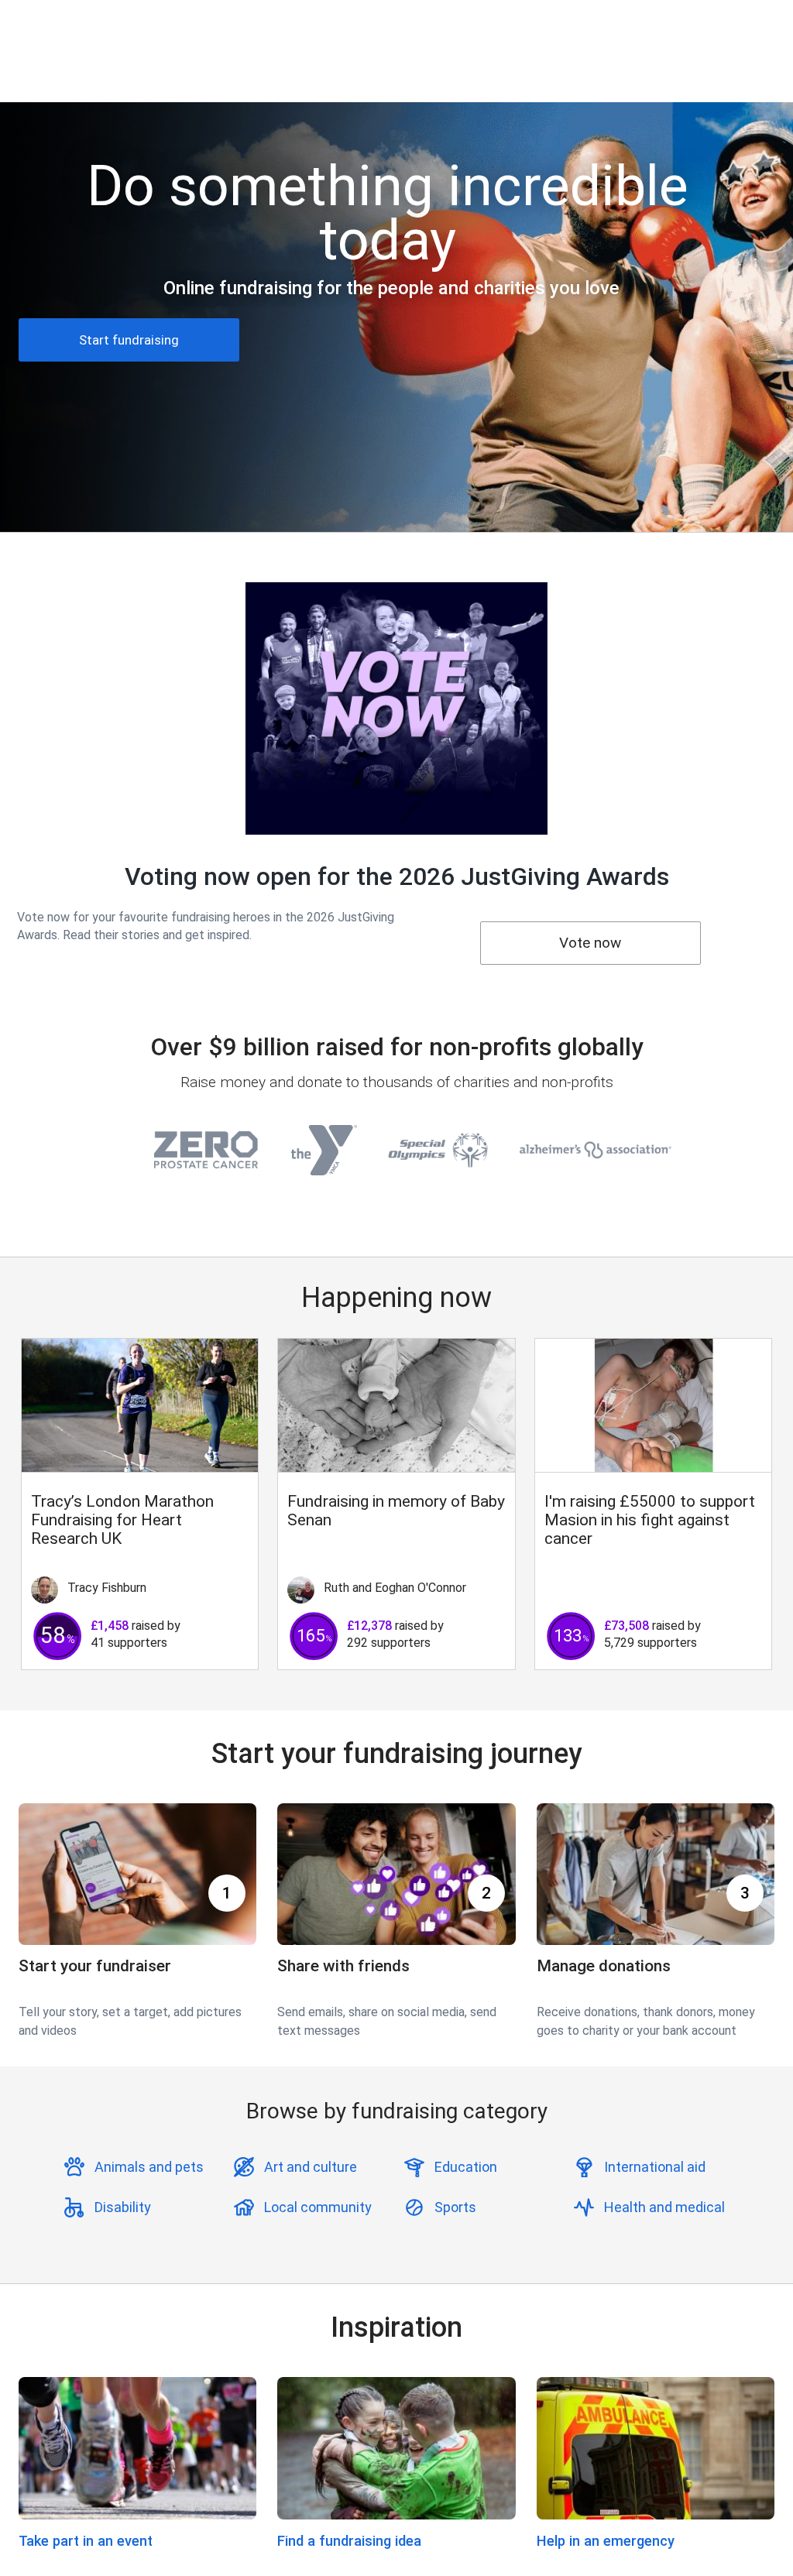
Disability (123, 2207)
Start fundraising (129, 340)
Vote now (590, 943)
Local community (318, 2207)
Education (466, 2167)
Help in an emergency (606, 2541)
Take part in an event (86, 2541)
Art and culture (311, 2167)
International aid (655, 2167)
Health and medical (664, 2207)
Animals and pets (149, 2167)
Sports (455, 2207)
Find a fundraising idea (349, 2541)
